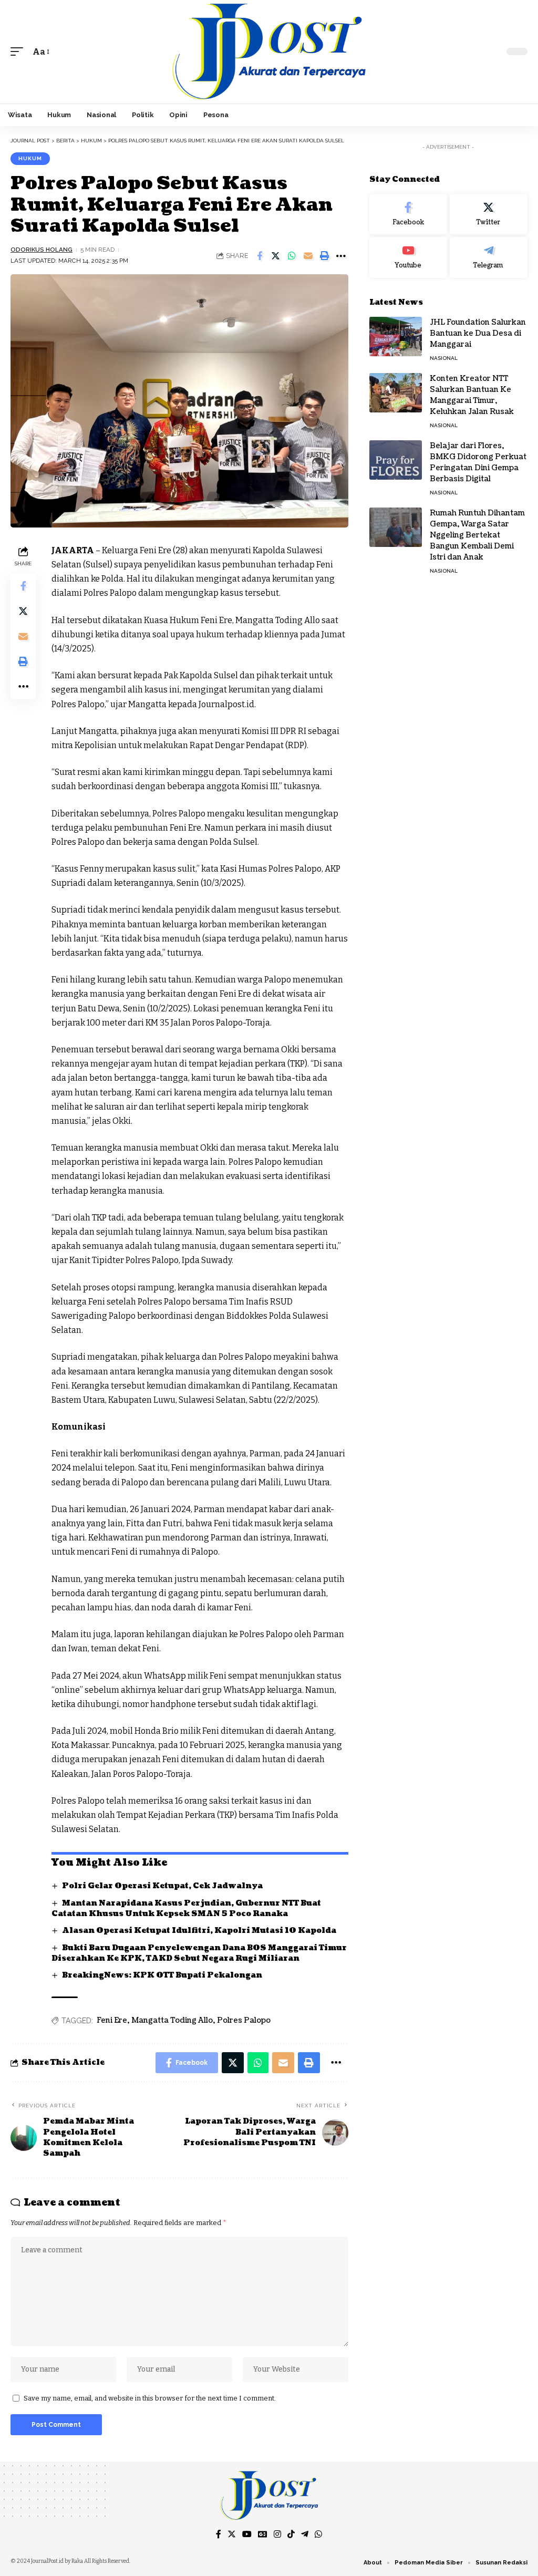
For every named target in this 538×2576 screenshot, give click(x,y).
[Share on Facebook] (260, 256)
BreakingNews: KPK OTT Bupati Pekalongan (162, 1975)
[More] (341, 256)
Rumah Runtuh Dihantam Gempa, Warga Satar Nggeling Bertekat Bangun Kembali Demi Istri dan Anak (477, 535)
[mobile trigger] (19, 52)
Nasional (444, 358)
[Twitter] (489, 214)
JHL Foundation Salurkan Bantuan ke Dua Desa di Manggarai (478, 333)
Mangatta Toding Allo (172, 2020)
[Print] (325, 256)
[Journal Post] (269, 52)
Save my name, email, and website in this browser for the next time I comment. (150, 2398)
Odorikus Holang (42, 250)
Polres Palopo (244, 2020)
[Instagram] (277, 2534)
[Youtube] (408, 257)
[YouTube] (247, 2534)
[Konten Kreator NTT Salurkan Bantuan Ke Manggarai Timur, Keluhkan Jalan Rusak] (396, 393)
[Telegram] (489, 257)
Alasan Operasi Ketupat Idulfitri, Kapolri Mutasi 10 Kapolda (200, 1931)
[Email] (308, 256)
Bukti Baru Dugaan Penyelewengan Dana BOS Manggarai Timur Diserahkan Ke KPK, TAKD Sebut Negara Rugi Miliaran (199, 1953)
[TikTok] (291, 2534)
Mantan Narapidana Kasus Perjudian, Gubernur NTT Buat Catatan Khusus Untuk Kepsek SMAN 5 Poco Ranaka (186, 1908)
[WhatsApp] (318, 2534)
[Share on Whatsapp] (292, 256)
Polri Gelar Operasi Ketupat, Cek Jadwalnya (162, 1886)
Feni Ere (112, 2020)
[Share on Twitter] (276, 256)
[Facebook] (408, 214)
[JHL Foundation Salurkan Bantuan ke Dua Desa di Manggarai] (396, 337)
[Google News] (263, 2534)
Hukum (30, 158)
